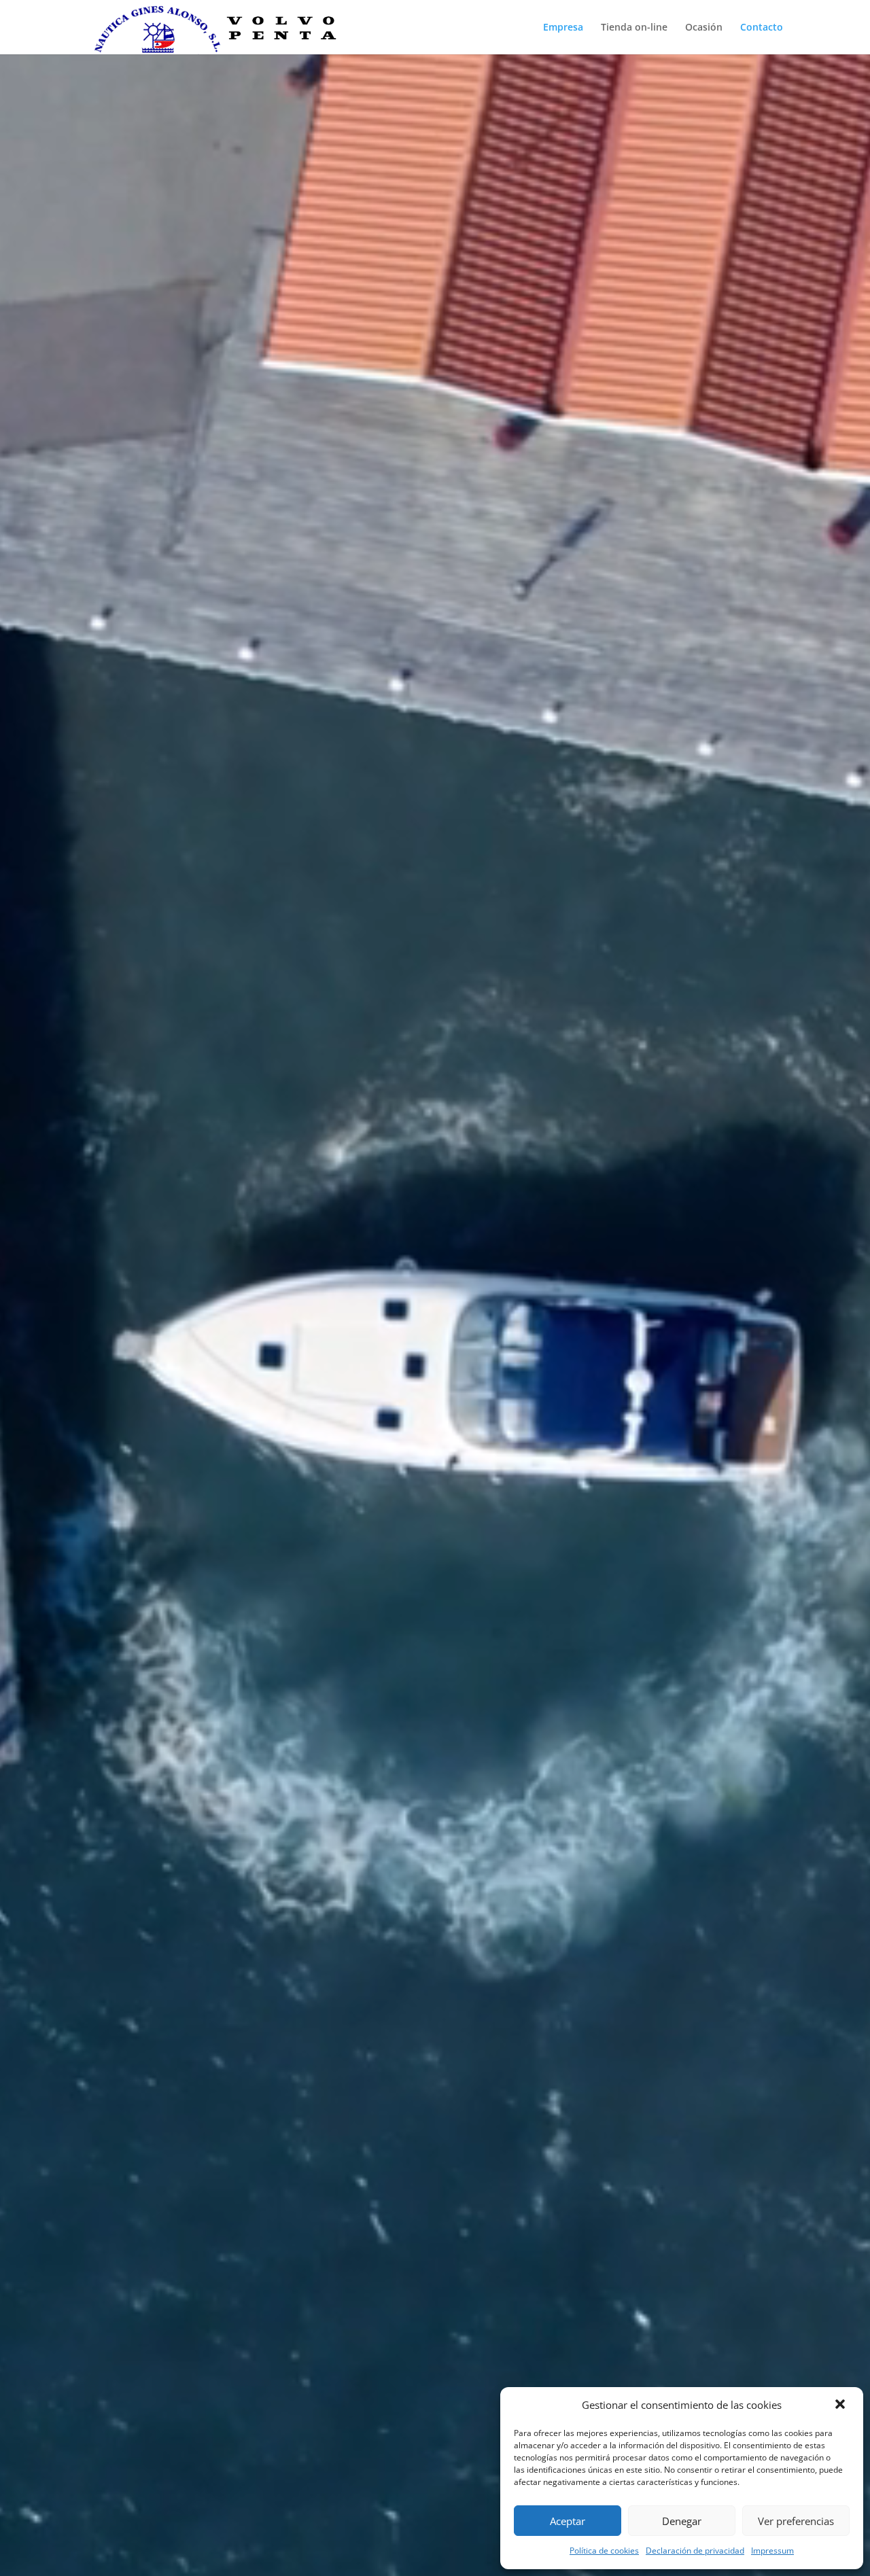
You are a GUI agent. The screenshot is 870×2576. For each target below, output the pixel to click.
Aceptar (568, 2521)
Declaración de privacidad (695, 2551)
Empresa (563, 28)
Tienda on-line (634, 28)
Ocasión (704, 28)
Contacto (762, 28)
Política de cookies (604, 2551)
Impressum (772, 2551)
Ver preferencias (796, 2521)
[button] (841, 2405)
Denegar (682, 2521)
